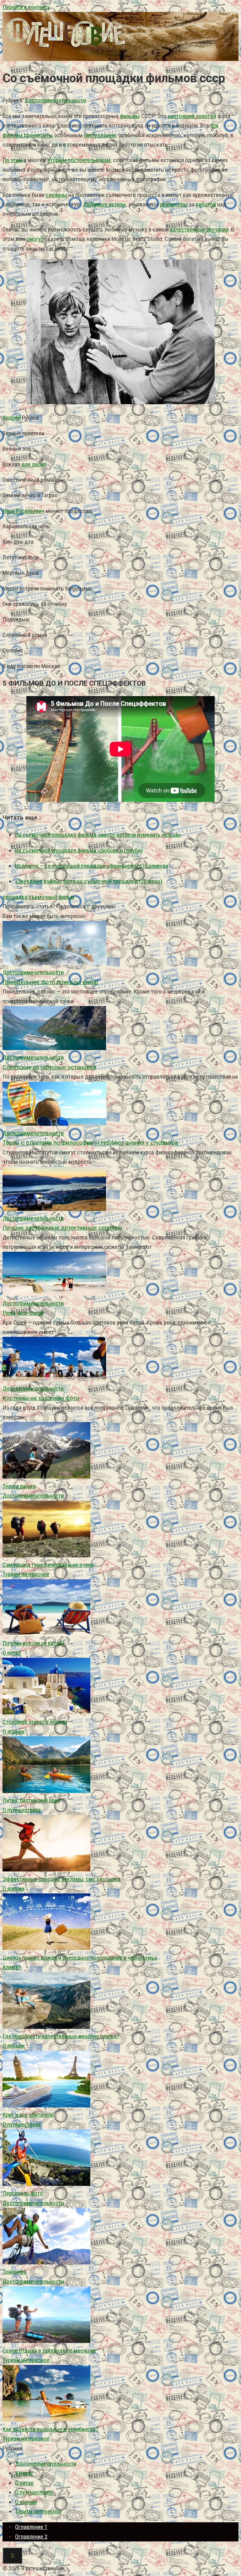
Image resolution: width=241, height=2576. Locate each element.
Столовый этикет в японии (35, 1722)
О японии (13, 1732)
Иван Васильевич (24, 511)
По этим (12, 160)
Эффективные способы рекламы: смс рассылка (62, 1879)
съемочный (43, 897)
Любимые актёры (105, 204)
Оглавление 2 (31, 2537)
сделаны (56, 195)
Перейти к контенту (26, 7)
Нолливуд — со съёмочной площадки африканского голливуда (92, 866)
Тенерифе (14, 2272)
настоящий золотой (192, 116)
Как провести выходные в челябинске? (50, 2429)
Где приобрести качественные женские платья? (61, 2036)
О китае (12, 1653)
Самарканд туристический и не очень (48, 1565)
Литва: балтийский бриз (31, 1800)
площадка (15, 897)
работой (206, 204)
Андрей (12, 418)
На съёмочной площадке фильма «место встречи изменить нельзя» (98, 835)
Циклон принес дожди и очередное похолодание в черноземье (80, 1958)
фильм (66, 897)
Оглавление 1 (31, 2527)
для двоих (34, 464)
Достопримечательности (55, 100)
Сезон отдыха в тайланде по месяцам (49, 2351)
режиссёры (174, 204)
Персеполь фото (23, 2193)
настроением (100, 135)
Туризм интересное (26, 1574)
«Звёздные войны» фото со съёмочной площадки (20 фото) (89, 881)
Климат (12, 1967)
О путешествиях (22, 1810)
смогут (35, 239)
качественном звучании (199, 229)
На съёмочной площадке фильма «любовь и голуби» (79, 850)
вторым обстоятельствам (79, 160)
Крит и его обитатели (28, 2115)
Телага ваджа (19, 1486)
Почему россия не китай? (33, 1643)
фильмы (130, 116)
